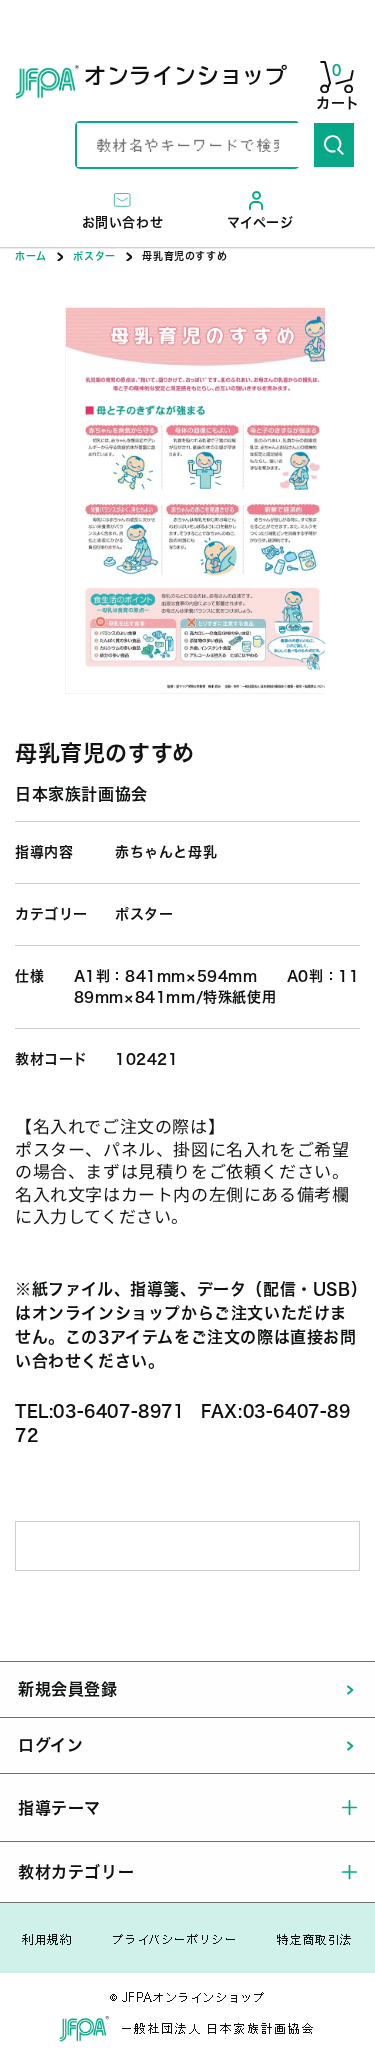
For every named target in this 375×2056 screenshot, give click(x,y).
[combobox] (195, 145)
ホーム (31, 256)
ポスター (94, 256)
